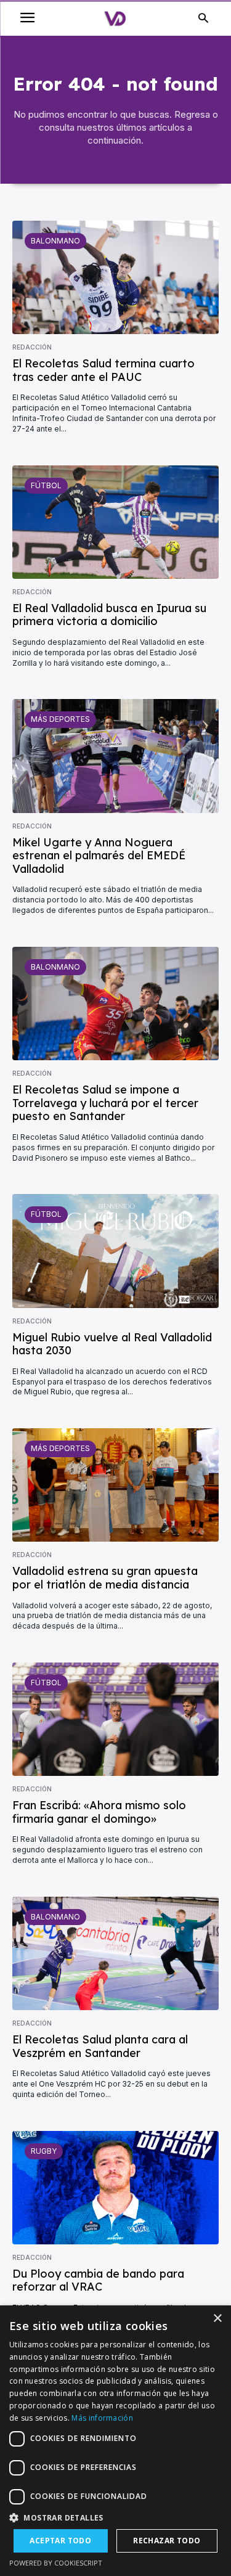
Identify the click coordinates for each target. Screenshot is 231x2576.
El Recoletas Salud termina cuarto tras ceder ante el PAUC (103, 370)
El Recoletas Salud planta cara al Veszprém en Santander (100, 2046)
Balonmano (55, 241)
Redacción (32, 347)
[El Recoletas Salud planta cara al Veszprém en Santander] (115, 1953)
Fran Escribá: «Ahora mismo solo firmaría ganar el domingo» (99, 1812)
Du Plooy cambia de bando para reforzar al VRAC (98, 2280)
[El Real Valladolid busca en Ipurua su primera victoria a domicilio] (115, 522)
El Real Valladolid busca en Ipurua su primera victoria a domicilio (109, 615)
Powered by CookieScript (56, 2563)
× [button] (217, 2319)
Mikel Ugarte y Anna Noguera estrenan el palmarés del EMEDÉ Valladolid (99, 856)
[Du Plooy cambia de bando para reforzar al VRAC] (115, 2188)
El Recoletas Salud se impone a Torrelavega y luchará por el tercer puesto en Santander (105, 1103)
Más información (102, 2418)
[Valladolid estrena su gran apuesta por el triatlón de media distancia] (115, 1485)
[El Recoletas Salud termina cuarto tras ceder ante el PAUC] (115, 277)
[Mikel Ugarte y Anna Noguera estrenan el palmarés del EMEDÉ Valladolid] (115, 756)
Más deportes (60, 719)
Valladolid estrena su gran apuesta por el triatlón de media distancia (105, 1578)
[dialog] (115, 2441)
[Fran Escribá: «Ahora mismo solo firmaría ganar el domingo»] (115, 1719)
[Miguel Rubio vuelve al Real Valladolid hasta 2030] (115, 1251)
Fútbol (46, 485)
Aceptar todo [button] (60, 2541)
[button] (115, 2518)
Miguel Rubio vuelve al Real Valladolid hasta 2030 (112, 1344)
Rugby (44, 2151)
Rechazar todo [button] (167, 2541)
